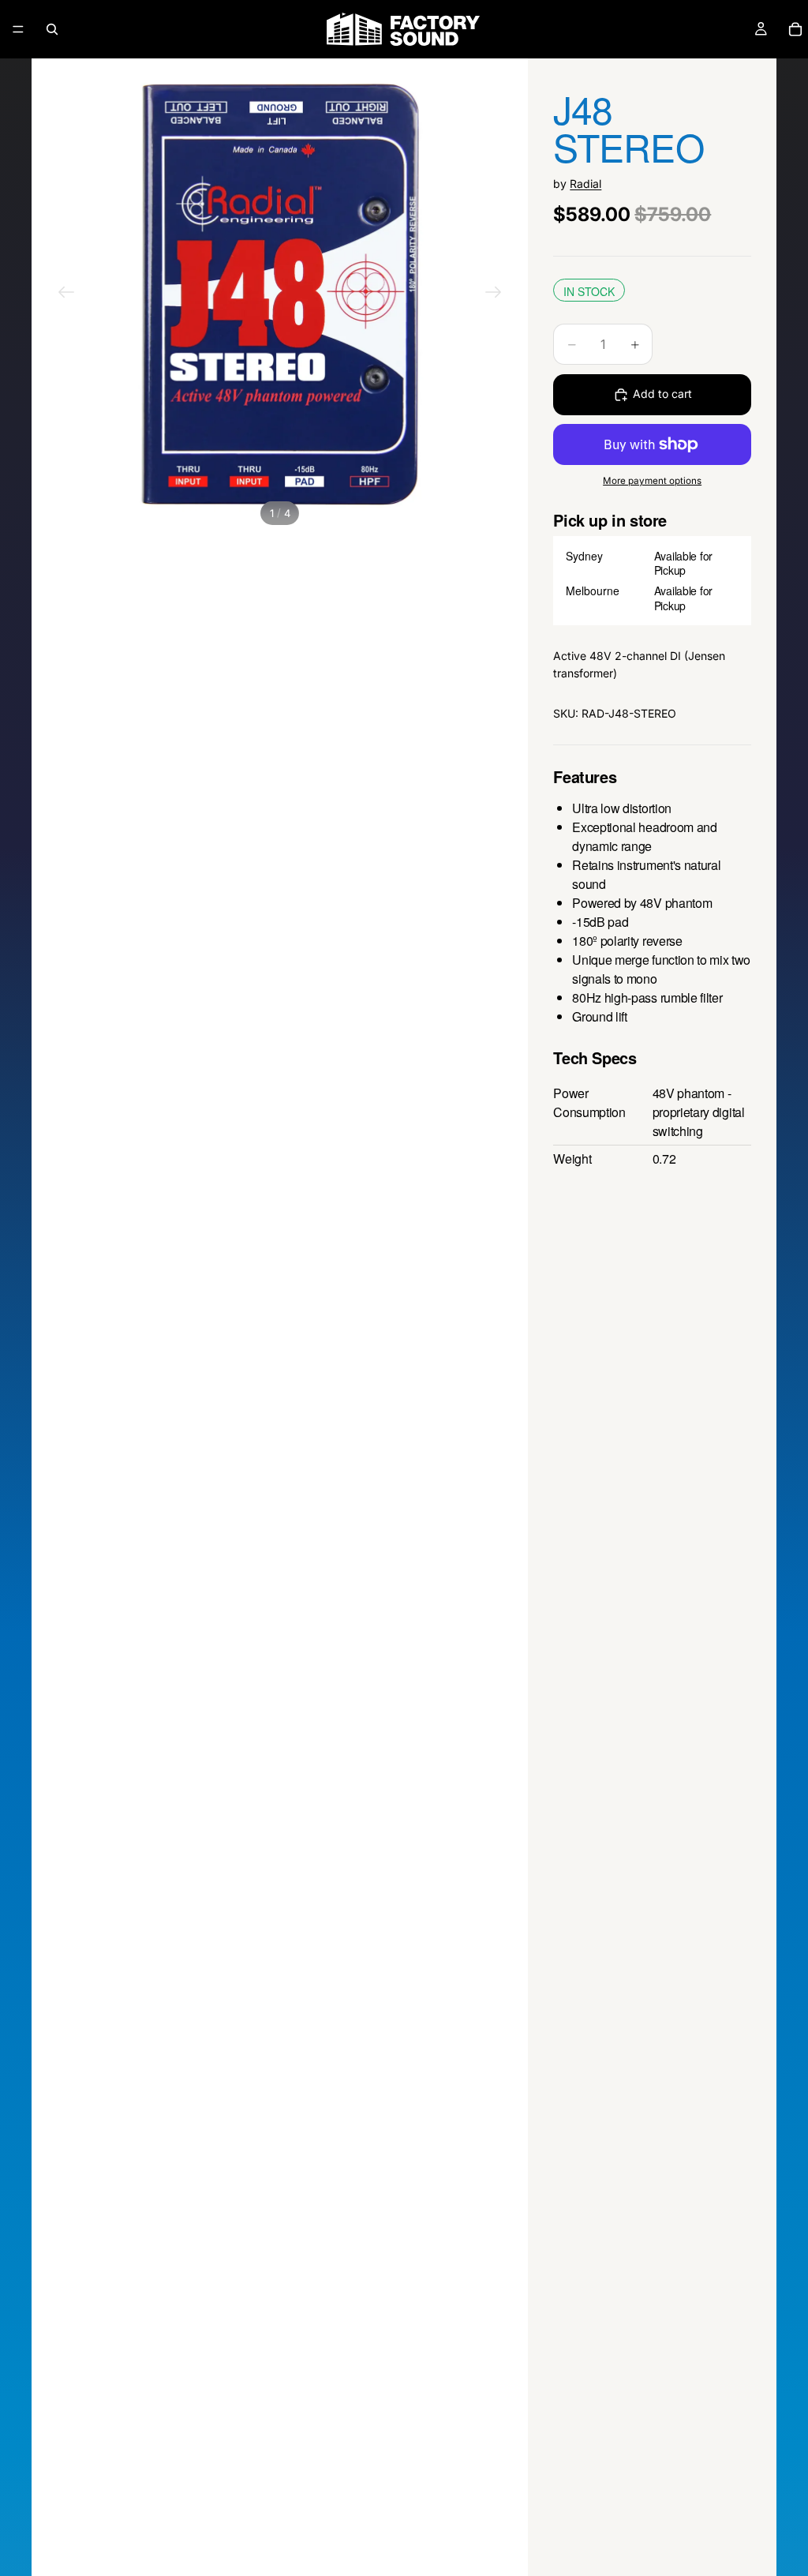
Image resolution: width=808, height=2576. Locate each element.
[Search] (52, 29)
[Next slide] (493, 294)
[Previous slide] (66, 294)
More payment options (652, 481)
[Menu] (18, 29)
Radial (585, 184)
